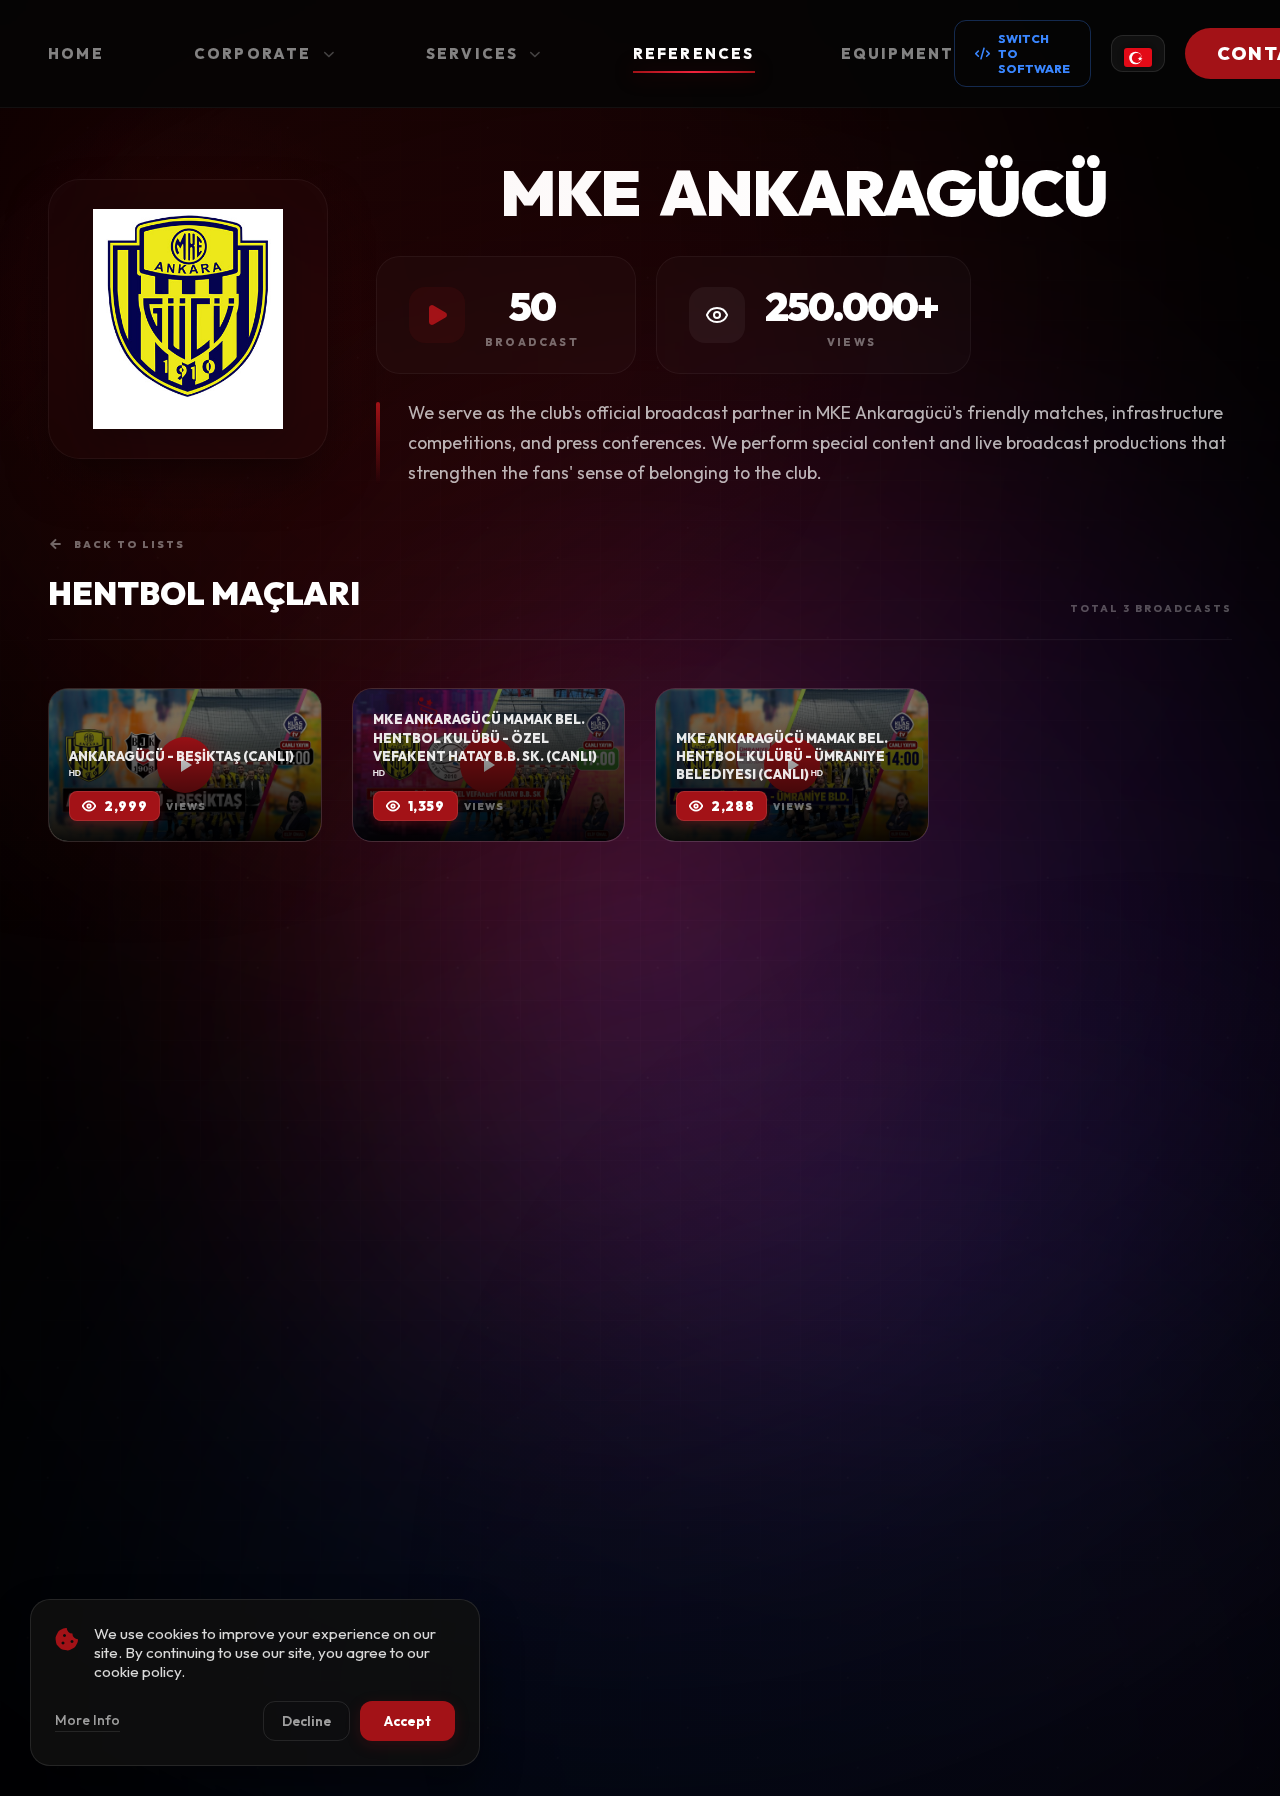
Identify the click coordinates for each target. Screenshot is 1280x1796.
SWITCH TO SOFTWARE (1034, 53)
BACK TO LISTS (129, 544)
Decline (306, 1721)
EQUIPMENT (898, 53)
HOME (76, 53)
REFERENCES (694, 53)
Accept (407, 1721)
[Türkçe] (1138, 53)
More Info (87, 1720)
